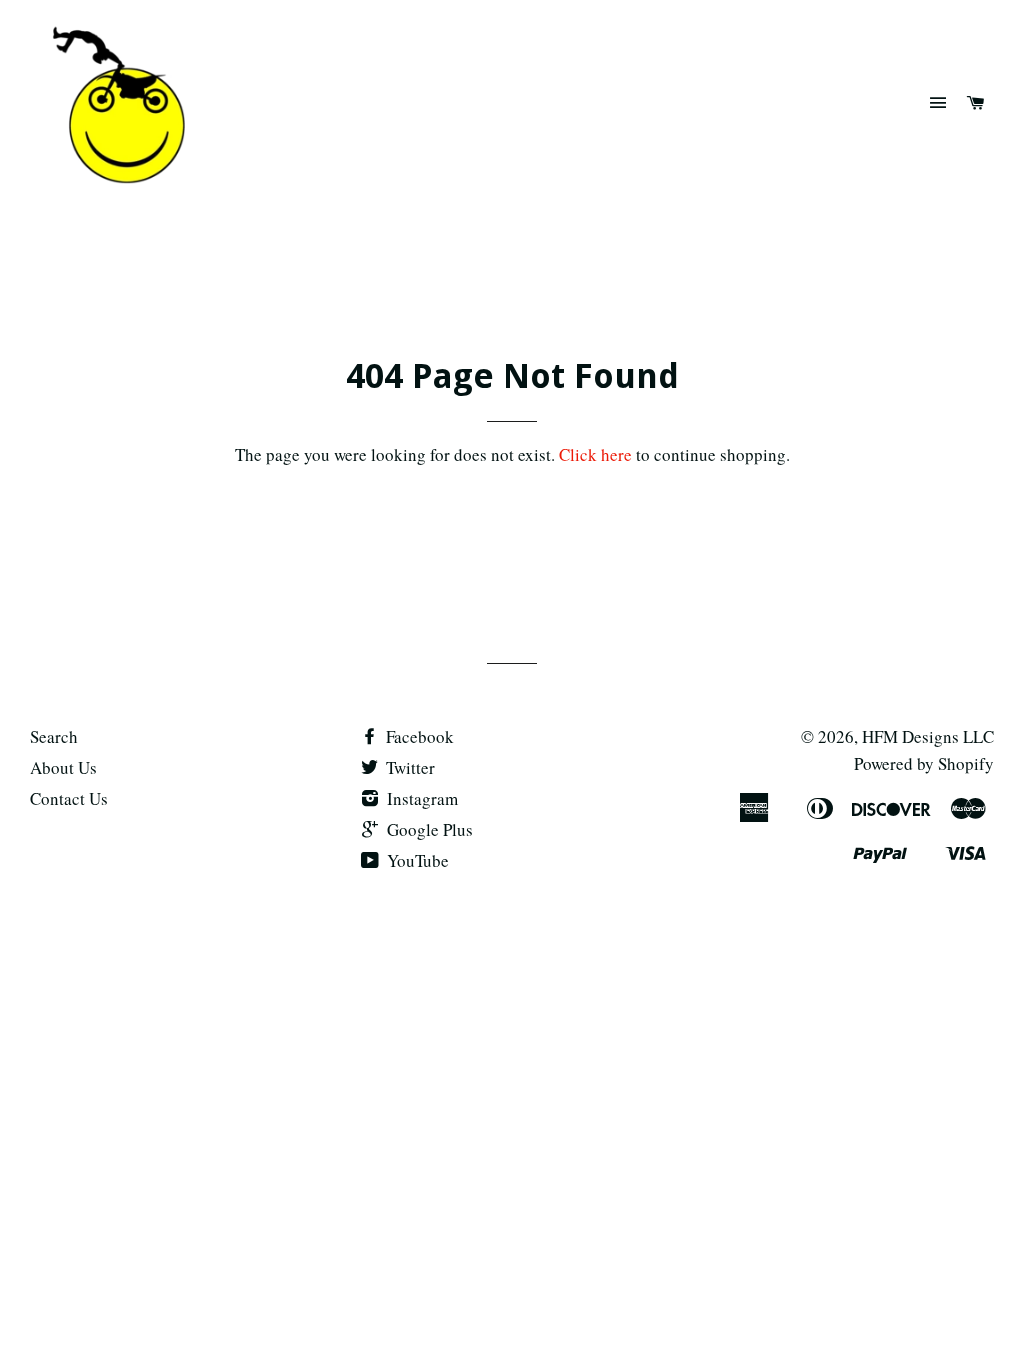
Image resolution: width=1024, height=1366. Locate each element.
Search (54, 736)
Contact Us (69, 798)
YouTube (416, 860)
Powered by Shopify (924, 763)
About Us (63, 767)
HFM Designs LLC (928, 736)
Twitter (408, 767)
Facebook (418, 736)
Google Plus (428, 829)
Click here (595, 454)
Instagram (420, 798)
